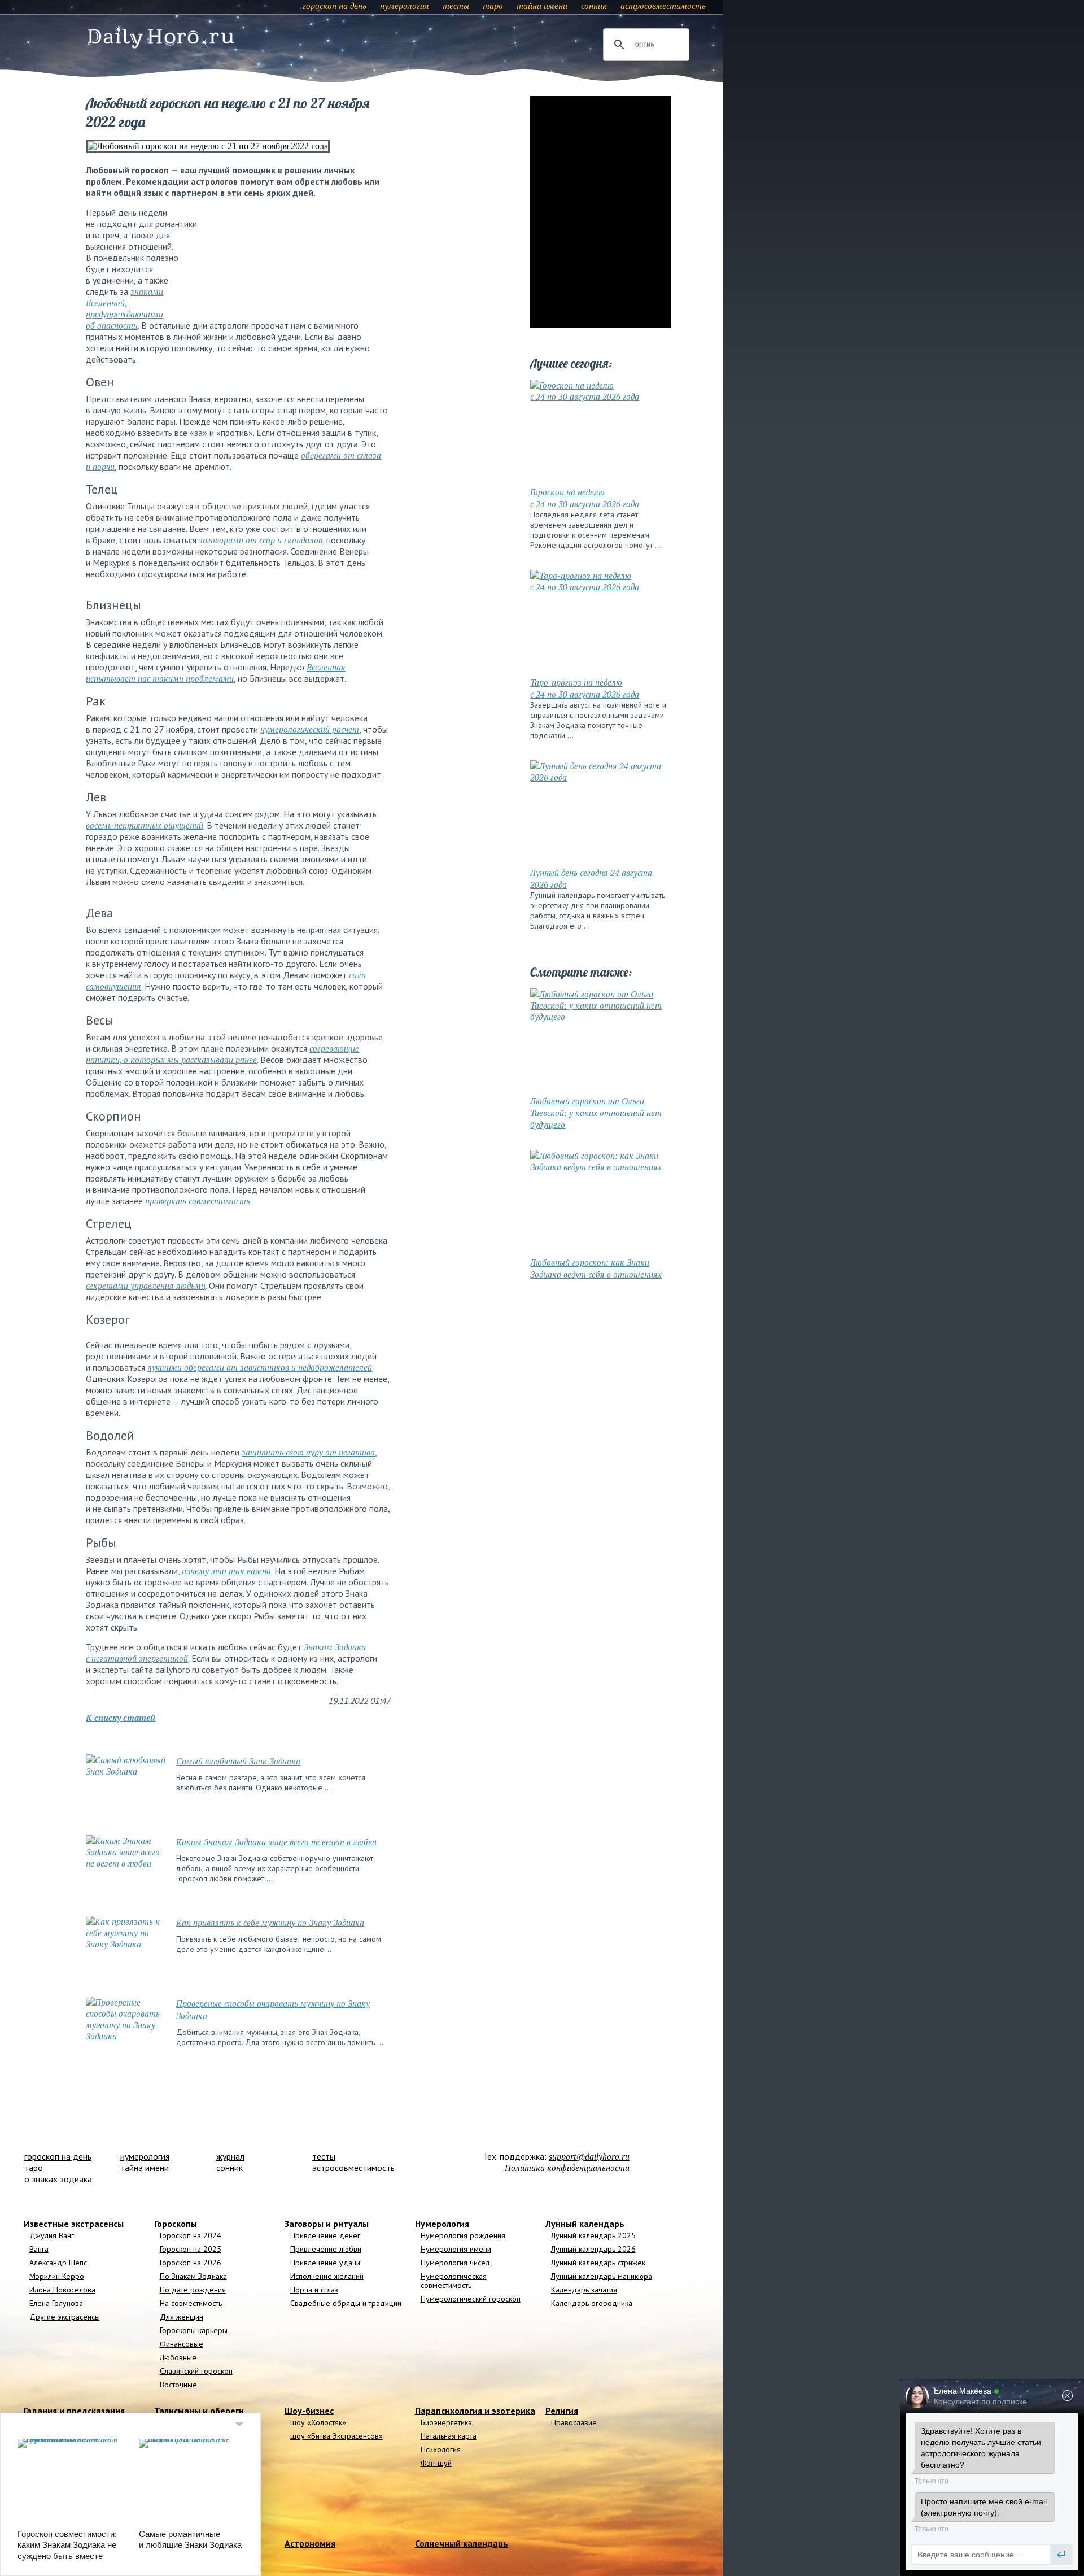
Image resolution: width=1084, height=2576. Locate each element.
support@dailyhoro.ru (589, 2156)
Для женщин (182, 2317)
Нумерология (442, 2224)
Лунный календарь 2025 (593, 2235)
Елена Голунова (56, 2303)
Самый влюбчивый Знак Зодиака (238, 1761)
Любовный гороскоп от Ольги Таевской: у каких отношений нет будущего (596, 1113)
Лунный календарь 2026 (593, 2249)
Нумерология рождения (463, 2235)
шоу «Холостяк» (318, 2422)
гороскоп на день (335, 6)
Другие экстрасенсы (65, 2317)
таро (493, 6)
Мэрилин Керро (57, 2276)
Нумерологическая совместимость (454, 2281)
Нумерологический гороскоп (471, 2299)
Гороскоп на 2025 (191, 2249)
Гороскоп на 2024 (191, 2235)
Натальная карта (449, 2436)
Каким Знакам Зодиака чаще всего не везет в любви (276, 1842)
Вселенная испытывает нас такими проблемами (216, 673)
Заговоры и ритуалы (327, 2224)
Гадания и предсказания (74, 2411)
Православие (574, 2422)
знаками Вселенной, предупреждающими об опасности (124, 308)
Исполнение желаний (327, 2276)
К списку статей (121, 1718)
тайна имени (542, 6)
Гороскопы (176, 2224)
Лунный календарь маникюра (602, 2276)
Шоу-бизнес (309, 2411)
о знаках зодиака (58, 2179)
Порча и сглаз (314, 2290)
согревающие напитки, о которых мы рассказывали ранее (222, 1054)
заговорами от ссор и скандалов (261, 540)
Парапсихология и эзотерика (475, 2411)
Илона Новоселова (62, 2290)
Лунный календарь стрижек (598, 2263)
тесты (456, 6)
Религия (562, 2411)
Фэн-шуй (436, 2463)
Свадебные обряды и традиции (346, 2303)
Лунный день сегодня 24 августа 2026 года (591, 879)
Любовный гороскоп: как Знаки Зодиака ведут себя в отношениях (596, 1268)
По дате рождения (193, 2290)
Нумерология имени (456, 2249)
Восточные (178, 2385)
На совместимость (191, 2303)
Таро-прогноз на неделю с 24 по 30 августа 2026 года (585, 688)
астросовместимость (663, 6)
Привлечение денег (325, 2235)
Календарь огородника (592, 2303)
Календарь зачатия (584, 2290)
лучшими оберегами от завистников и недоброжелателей (260, 1367)
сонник (594, 6)
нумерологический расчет (310, 729)
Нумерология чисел (455, 2263)
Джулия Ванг (52, 2235)
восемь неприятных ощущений (145, 825)
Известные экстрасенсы (74, 2224)
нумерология (405, 6)
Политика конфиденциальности (567, 2168)
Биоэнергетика (446, 2422)
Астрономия (310, 2543)
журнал (230, 2156)
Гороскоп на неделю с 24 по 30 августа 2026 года (585, 498)
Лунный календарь (585, 2224)
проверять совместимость (198, 1201)
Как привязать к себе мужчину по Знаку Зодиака (270, 1923)
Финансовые (182, 2344)
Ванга (39, 2249)
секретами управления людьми (146, 1285)
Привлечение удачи (325, 2263)
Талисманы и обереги (199, 2411)
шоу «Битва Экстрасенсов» (336, 2436)
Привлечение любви (326, 2249)
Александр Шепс (58, 2263)
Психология (441, 2449)
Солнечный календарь (462, 2543)
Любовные (178, 2357)
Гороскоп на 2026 (191, 2263)
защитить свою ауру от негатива (308, 1452)
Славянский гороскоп (196, 2371)
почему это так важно (226, 1571)
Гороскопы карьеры (194, 2330)
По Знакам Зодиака (193, 2276)
